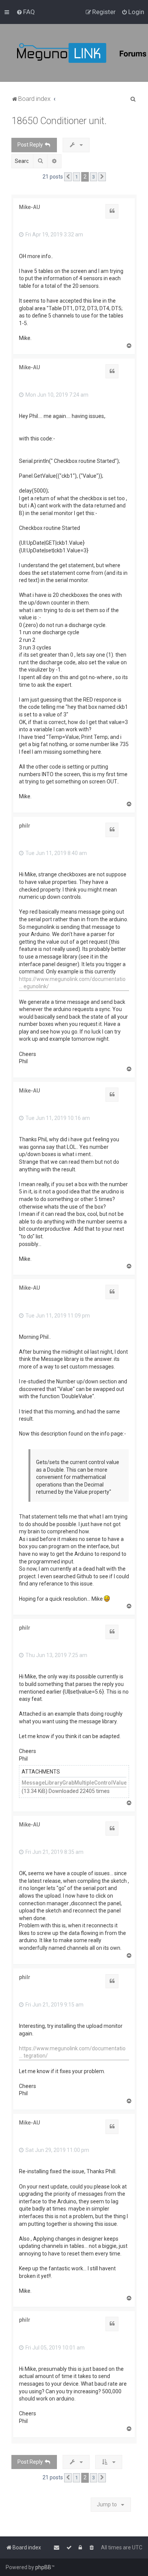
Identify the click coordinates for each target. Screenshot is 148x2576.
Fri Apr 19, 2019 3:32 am (54, 234)
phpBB (43, 2567)
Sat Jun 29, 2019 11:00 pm (57, 2150)
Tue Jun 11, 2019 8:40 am (56, 853)
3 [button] (94, 177)
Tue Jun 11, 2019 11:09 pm (57, 1316)
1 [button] (76, 177)
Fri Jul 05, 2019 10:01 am (54, 2348)
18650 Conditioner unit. (59, 121)
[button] (68, 177)
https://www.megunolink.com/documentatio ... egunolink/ (72, 983)
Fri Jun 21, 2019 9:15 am (54, 2005)
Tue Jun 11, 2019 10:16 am (57, 1118)
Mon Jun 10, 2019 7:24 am (56, 395)
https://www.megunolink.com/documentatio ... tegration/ (72, 2052)
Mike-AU (29, 207)
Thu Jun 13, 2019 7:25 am (56, 1655)
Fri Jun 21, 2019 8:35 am (54, 1852)
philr (25, 826)
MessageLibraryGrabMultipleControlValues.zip (80, 1783)
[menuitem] (26, 12)
